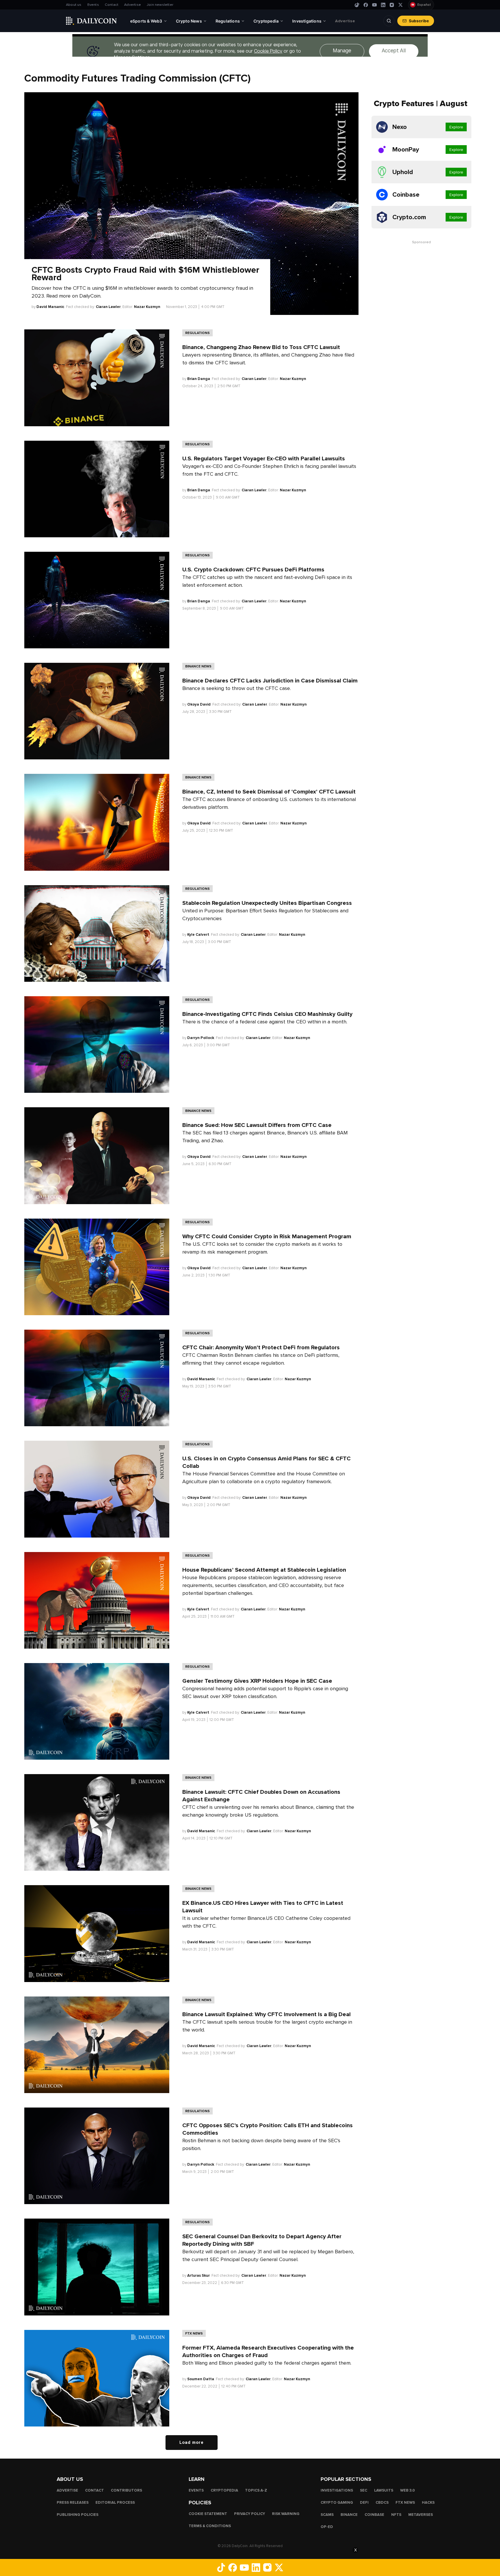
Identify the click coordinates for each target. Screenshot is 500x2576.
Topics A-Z (256, 2490)
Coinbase (374, 2515)
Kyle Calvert (198, 935)
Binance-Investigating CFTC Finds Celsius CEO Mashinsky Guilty (267, 1014)
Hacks (428, 2503)
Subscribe (419, 21)
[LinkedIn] (383, 5)
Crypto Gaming (337, 2503)
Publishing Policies (78, 2515)
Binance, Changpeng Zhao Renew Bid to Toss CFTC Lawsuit (261, 347)
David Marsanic (50, 307)
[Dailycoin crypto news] (91, 21)
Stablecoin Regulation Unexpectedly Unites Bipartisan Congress (267, 903)
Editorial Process (115, 2503)
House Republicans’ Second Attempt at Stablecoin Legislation (264, 1570)
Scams (327, 2515)
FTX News (194, 2333)
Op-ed (327, 2527)
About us (74, 5)
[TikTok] (357, 5)
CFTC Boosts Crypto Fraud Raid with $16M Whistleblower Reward (145, 274)
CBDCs (382, 2503)
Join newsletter (160, 5)
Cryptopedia (224, 2490)
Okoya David (199, 704)
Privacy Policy (250, 2514)
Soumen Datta (201, 2379)
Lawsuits (384, 2490)
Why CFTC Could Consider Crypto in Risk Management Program (268, 1237)
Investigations (337, 2490)
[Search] (389, 21)
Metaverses (421, 2515)
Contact (112, 5)
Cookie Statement (208, 2514)
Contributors (126, 2490)
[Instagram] (392, 5)
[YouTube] (374, 5)
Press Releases (73, 2503)
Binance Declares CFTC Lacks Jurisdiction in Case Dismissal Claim (270, 681)
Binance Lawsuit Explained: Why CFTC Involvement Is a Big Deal (266, 2014)
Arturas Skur (198, 2276)
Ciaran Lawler (108, 307)
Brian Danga (199, 379)
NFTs (396, 2515)
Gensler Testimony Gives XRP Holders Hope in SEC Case (257, 1681)
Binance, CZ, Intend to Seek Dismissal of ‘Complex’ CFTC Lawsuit (269, 792)
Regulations (197, 333)
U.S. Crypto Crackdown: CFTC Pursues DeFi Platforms (253, 570)
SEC (364, 2490)
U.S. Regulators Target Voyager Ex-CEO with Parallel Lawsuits (264, 459)
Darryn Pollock (201, 1038)
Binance (349, 2515)
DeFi (364, 2503)
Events (93, 5)
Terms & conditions (210, 2526)
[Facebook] (366, 5)
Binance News (198, 666)
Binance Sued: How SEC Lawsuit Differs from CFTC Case (258, 1125)
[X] (400, 5)
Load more (192, 2442)
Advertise (133, 5)
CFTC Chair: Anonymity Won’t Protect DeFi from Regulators (261, 1348)
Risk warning (286, 2514)
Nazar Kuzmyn (147, 307)
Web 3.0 (408, 2490)
